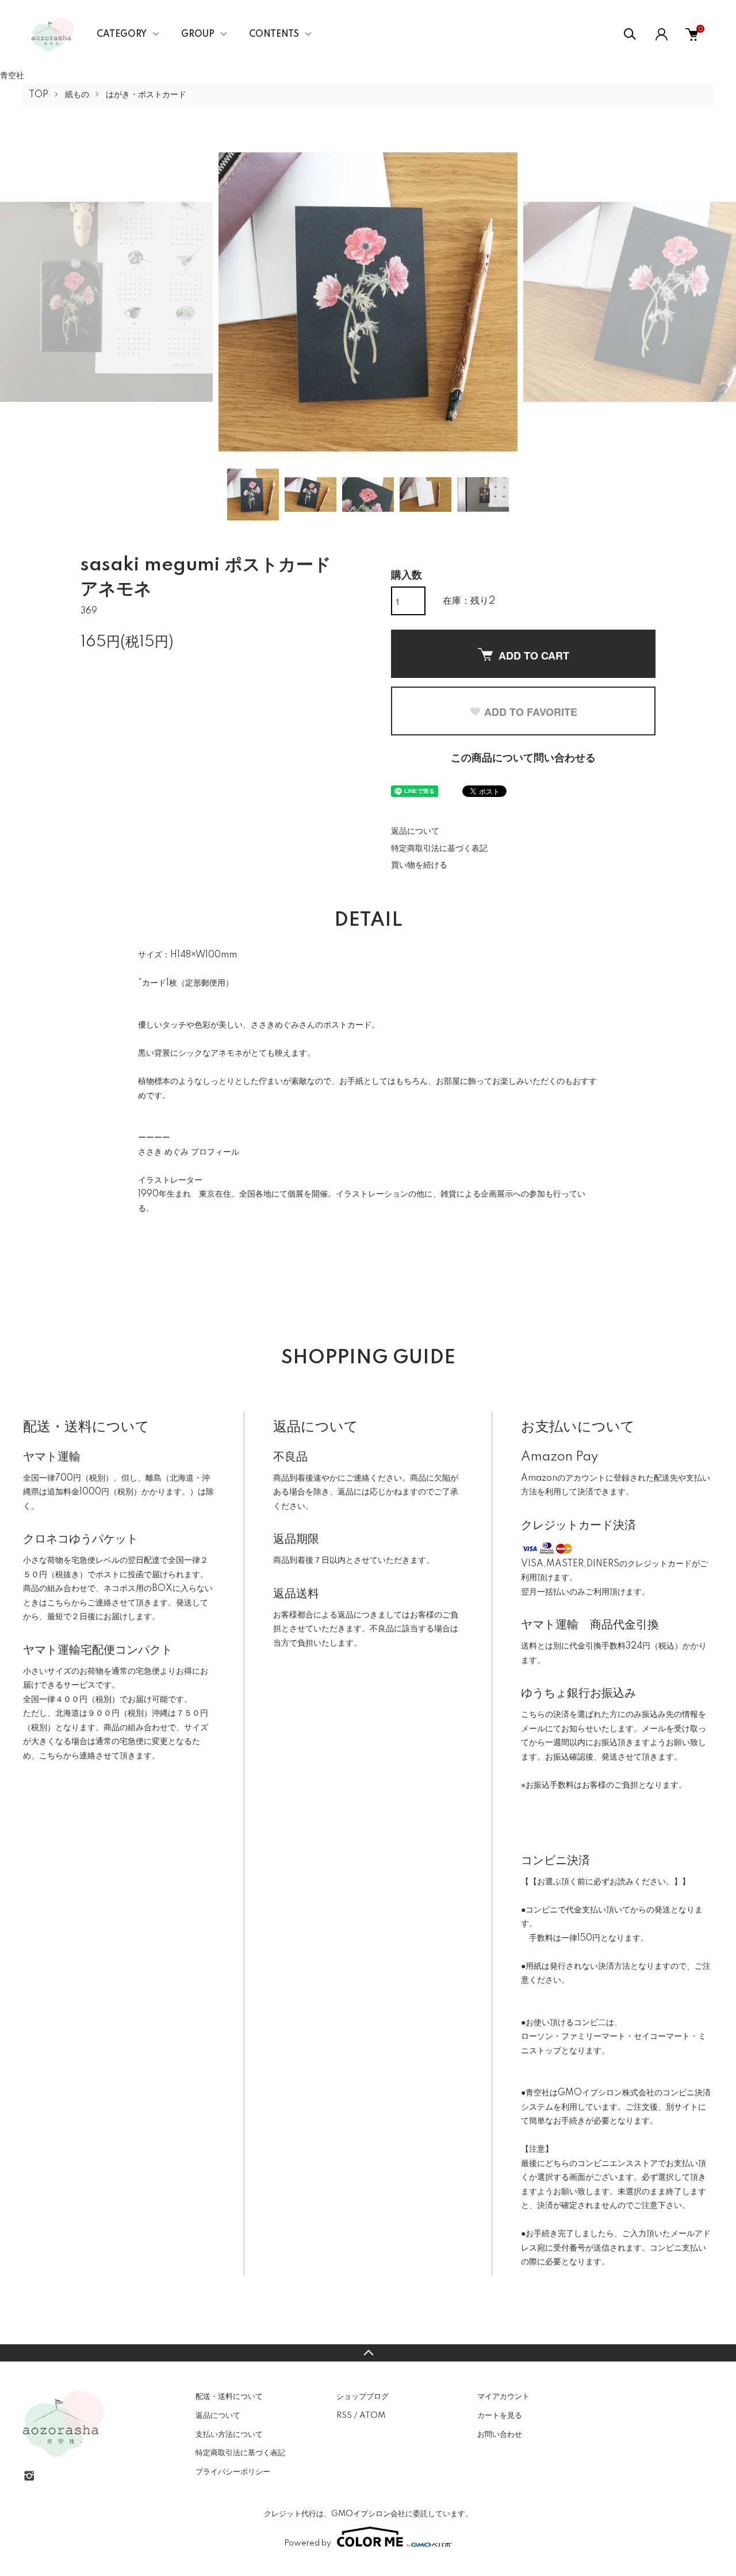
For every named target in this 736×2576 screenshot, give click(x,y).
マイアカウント (503, 2397)
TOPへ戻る (368, 2353)
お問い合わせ (500, 2435)
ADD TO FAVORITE (531, 712)
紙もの (77, 95)
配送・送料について (229, 2397)
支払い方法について (229, 2435)
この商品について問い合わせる (523, 758)
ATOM (372, 2416)
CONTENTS (274, 34)
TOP (39, 95)
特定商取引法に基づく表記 (439, 849)
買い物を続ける (419, 865)
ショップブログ (363, 2397)
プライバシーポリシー (233, 2472)
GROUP (198, 34)
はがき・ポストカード (146, 95)
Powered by (308, 2543)
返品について (415, 831)
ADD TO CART (534, 655)
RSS (344, 2416)
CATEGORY (122, 34)
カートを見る (500, 2416)
